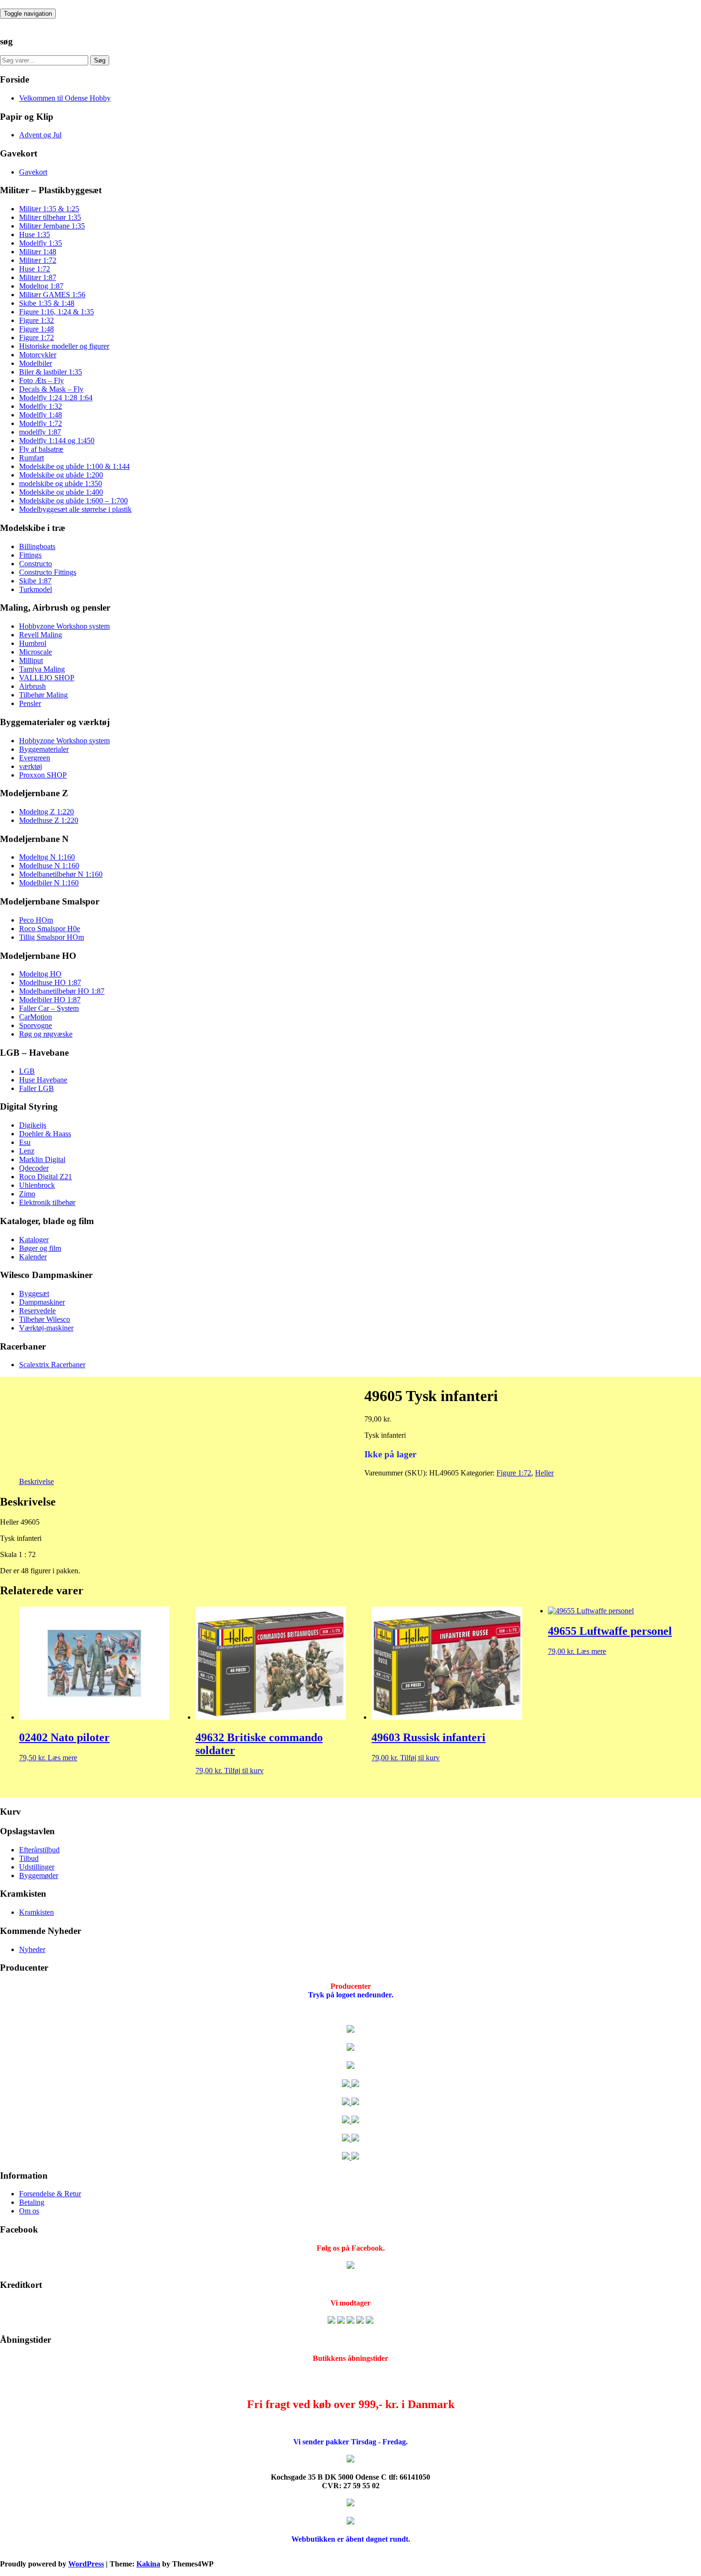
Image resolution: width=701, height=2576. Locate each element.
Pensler (30, 703)
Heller (544, 1473)
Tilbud (29, 1858)
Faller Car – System (49, 1008)
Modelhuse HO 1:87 (50, 982)
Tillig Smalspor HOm (52, 937)
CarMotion (36, 1017)
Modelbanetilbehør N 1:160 (61, 874)
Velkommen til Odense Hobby (65, 98)
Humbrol (33, 643)
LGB (27, 1071)
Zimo (27, 1194)
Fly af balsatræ (41, 449)
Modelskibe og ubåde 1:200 (61, 475)
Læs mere (62, 1758)
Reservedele (37, 1311)
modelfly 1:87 (40, 432)
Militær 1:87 (38, 277)
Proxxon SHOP (43, 775)
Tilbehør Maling (43, 695)
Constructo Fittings (48, 572)
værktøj (31, 766)
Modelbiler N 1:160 (49, 883)
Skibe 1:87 (35, 581)
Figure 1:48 (36, 329)
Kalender (33, 1257)
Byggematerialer (44, 749)
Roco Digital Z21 (46, 1177)
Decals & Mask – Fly (51, 389)
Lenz (27, 1151)
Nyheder (32, 1949)
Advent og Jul (40, 135)
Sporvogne (36, 1025)
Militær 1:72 (38, 260)
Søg (100, 60)
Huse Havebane (43, 1080)
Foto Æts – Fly (41, 380)
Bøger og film (40, 1248)
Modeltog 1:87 (41, 286)
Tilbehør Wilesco (45, 1319)
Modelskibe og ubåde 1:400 (61, 492)
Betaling (32, 2202)
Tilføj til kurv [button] (244, 1771)
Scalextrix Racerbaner (52, 1365)
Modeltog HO (40, 974)
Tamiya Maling (42, 669)
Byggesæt (34, 1293)
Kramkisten (36, 1912)
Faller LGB (36, 1088)
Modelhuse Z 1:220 (49, 820)
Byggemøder (39, 1875)
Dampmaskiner (42, 1302)
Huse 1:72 (35, 269)
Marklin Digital (42, 1159)
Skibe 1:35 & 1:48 (47, 303)
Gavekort (33, 172)
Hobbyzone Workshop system (64, 626)
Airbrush (32, 686)
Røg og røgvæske (46, 1034)
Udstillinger (37, 1867)
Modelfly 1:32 (41, 406)
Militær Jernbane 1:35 (52, 226)
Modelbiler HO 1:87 (50, 1000)
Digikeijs (33, 1125)
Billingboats (37, 546)
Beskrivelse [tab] (36, 1481)
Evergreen (35, 758)
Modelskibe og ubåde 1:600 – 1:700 (73, 501)
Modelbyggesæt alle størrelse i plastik (75, 509)
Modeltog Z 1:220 (46, 812)
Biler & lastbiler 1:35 (51, 372)
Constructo (36, 564)
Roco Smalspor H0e (50, 929)
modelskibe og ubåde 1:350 (61, 483)
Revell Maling (41, 635)
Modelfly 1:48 (41, 415)
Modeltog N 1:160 (47, 857)
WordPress (86, 2564)
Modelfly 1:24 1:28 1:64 (56, 398)
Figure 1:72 (36, 338)
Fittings (30, 555)
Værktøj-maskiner (46, 1328)
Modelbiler (36, 363)
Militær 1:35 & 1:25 (49, 209)
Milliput (31, 660)
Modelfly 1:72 (41, 423)
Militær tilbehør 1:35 (50, 217)
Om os (29, 2211)
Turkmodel (36, 589)
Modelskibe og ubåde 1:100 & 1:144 (74, 466)
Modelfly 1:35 (41, 243)
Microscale (36, 652)
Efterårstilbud (39, 1850)
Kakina (148, 2564)
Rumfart (31, 458)
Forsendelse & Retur (50, 2194)
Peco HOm (36, 920)
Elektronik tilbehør (47, 1202)
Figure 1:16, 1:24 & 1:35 (57, 312)
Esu (25, 1142)
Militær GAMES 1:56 (52, 295)
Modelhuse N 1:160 (49, 866)
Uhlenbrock (37, 1185)
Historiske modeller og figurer (64, 346)
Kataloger (34, 1240)
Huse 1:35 (35, 234)
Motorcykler (38, 355)
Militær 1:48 (38, 252)
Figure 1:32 (36, 320)
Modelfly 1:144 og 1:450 (57, 441)
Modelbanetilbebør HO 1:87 (62, 991)
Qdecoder (34, 1168)
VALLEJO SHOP (47, 678)
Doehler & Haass (45, 1134)
